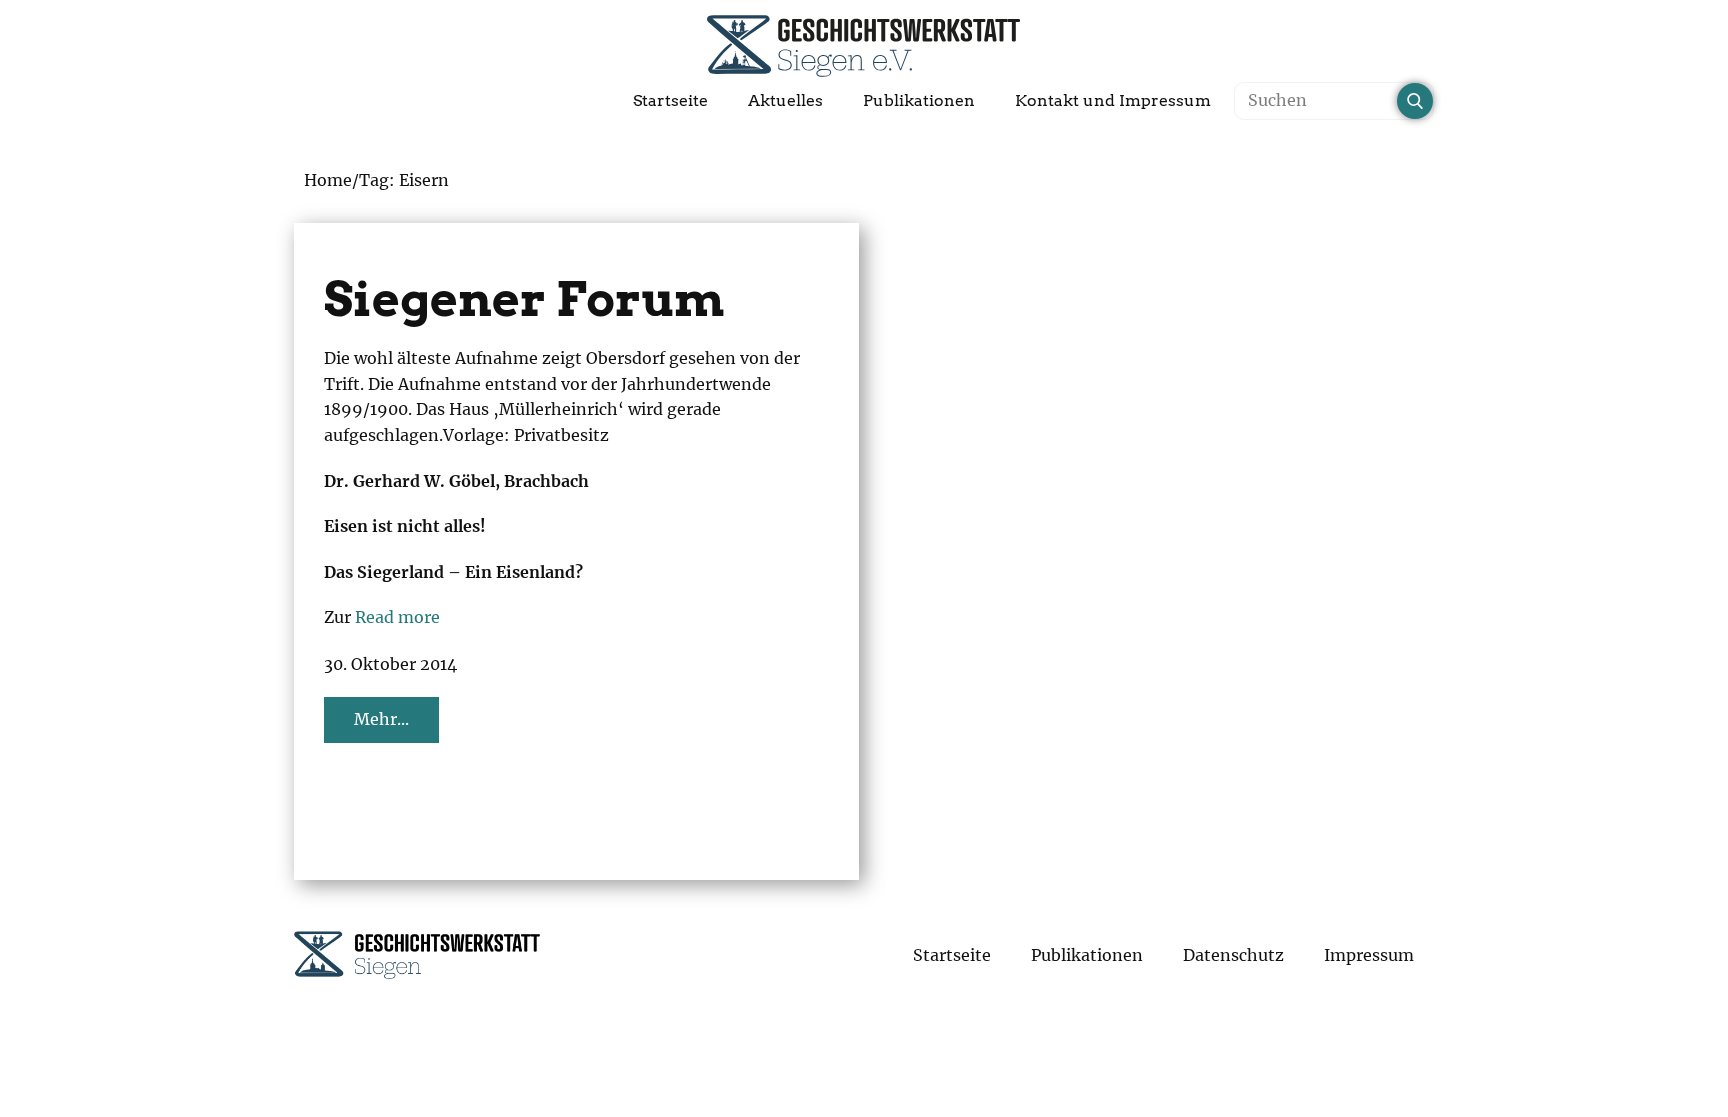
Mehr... (381, 719)
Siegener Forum (524, 299)
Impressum (1369, 955)
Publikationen (919, 100)
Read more (397, 617)
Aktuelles (785, 100)
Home (328, 180)
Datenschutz (1233, 955)
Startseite (670, 100)
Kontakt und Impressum (1113, 100)
